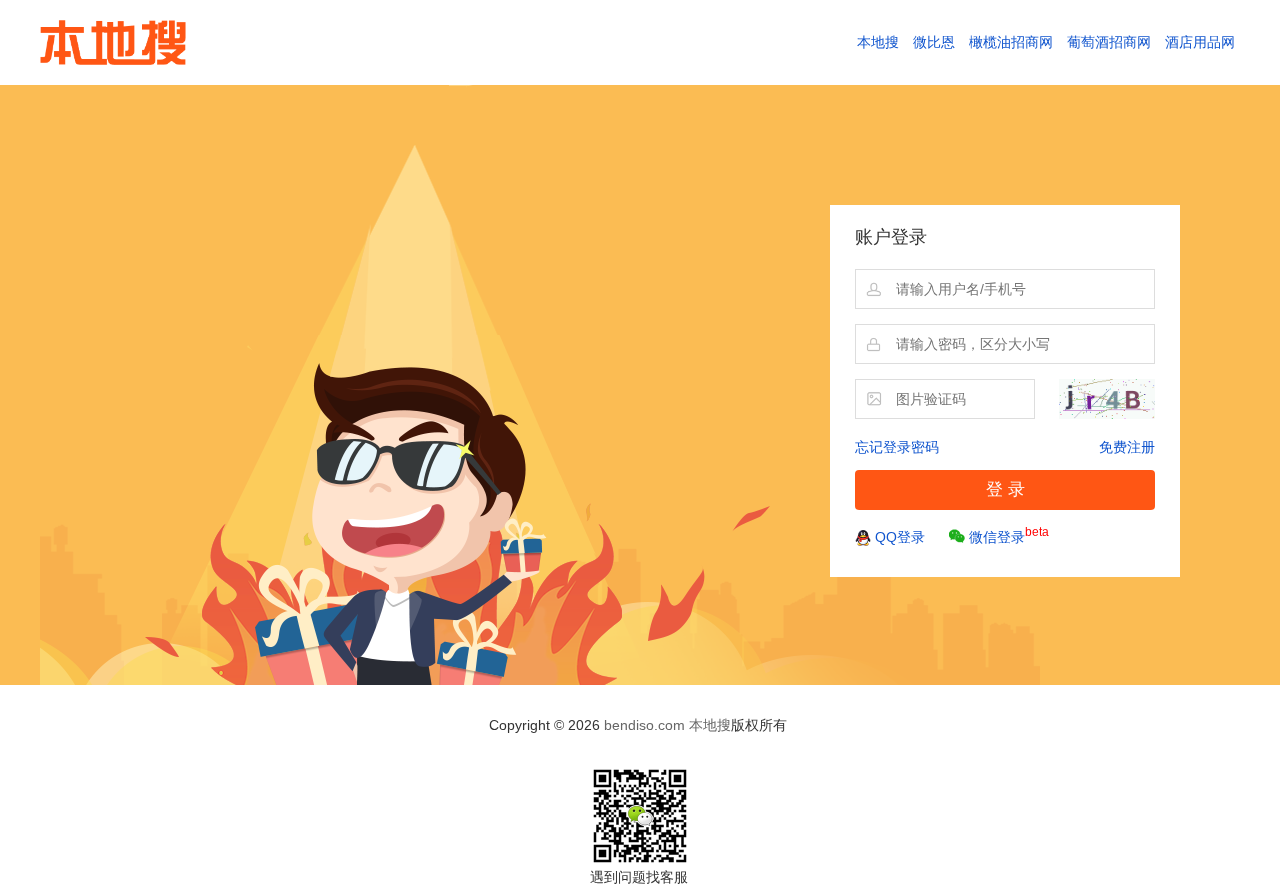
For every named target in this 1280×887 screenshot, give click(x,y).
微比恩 (934, 42)
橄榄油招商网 (1011, 42)
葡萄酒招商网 (1109, 42)
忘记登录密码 (897, 447)
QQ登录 (900, 537)
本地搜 (878, 42)
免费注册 (1127, 447)
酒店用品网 (1200, 42)
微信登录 (1009, 535)
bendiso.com (644, 725)
